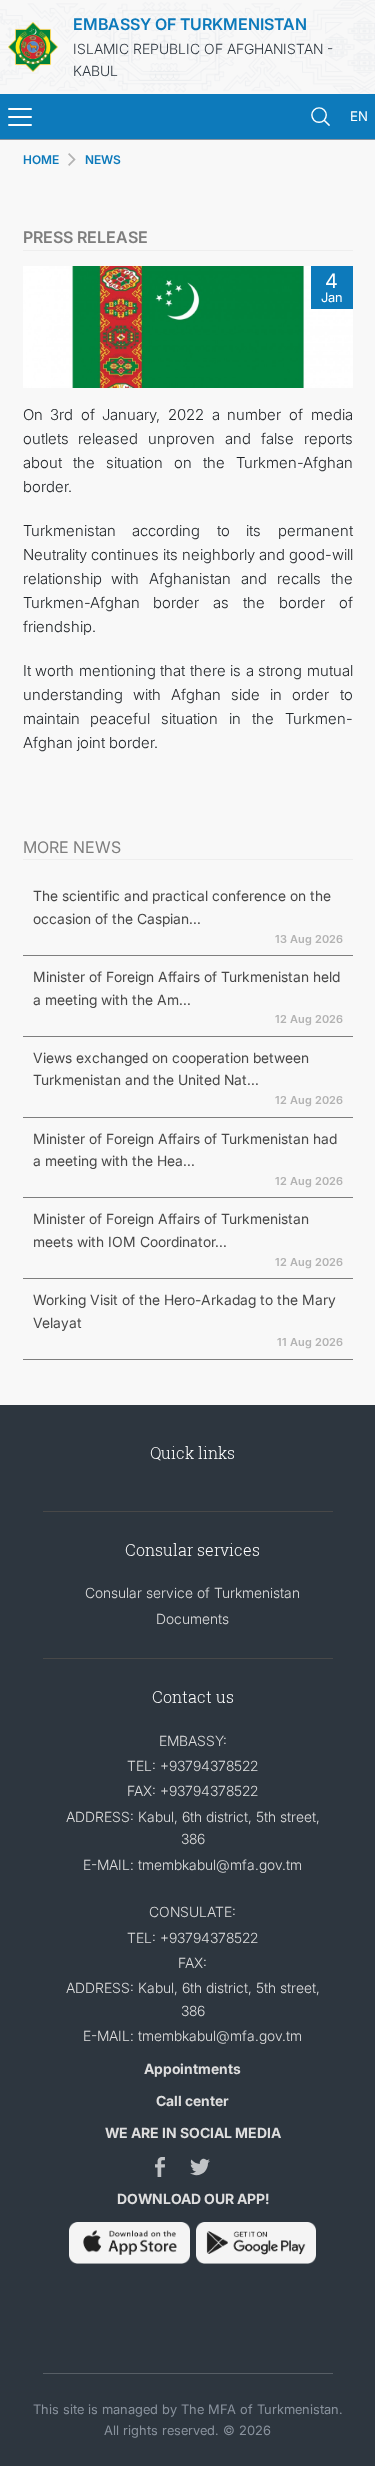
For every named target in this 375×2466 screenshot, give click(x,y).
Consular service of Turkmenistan (192, 1592)
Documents (192, 1618)
